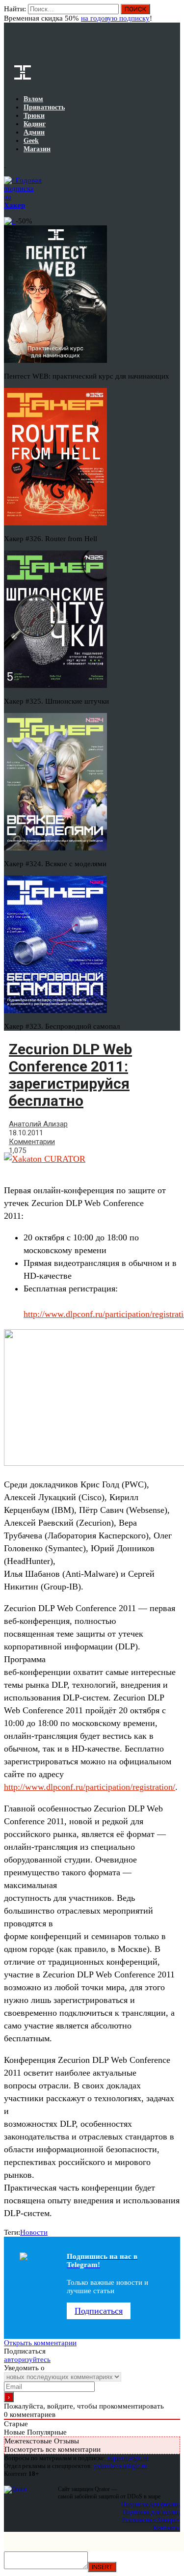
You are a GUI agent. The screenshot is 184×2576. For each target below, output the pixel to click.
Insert (102, 2567)
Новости (34, 2232)
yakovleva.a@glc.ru (120, 2466)
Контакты (167, 2528)
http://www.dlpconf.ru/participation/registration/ (90, 1787)
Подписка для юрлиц (151, 2512)
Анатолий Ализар (38, 1124)
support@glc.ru (128, 2458)
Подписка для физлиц (151, 2504)
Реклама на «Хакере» (151, 2520)
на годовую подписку (115, 18)
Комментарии (32, 1142)
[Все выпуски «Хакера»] (5, 164)
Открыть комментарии (40, 2343)
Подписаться (99, 2311)
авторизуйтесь (27, 2359)
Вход (173, 14)
